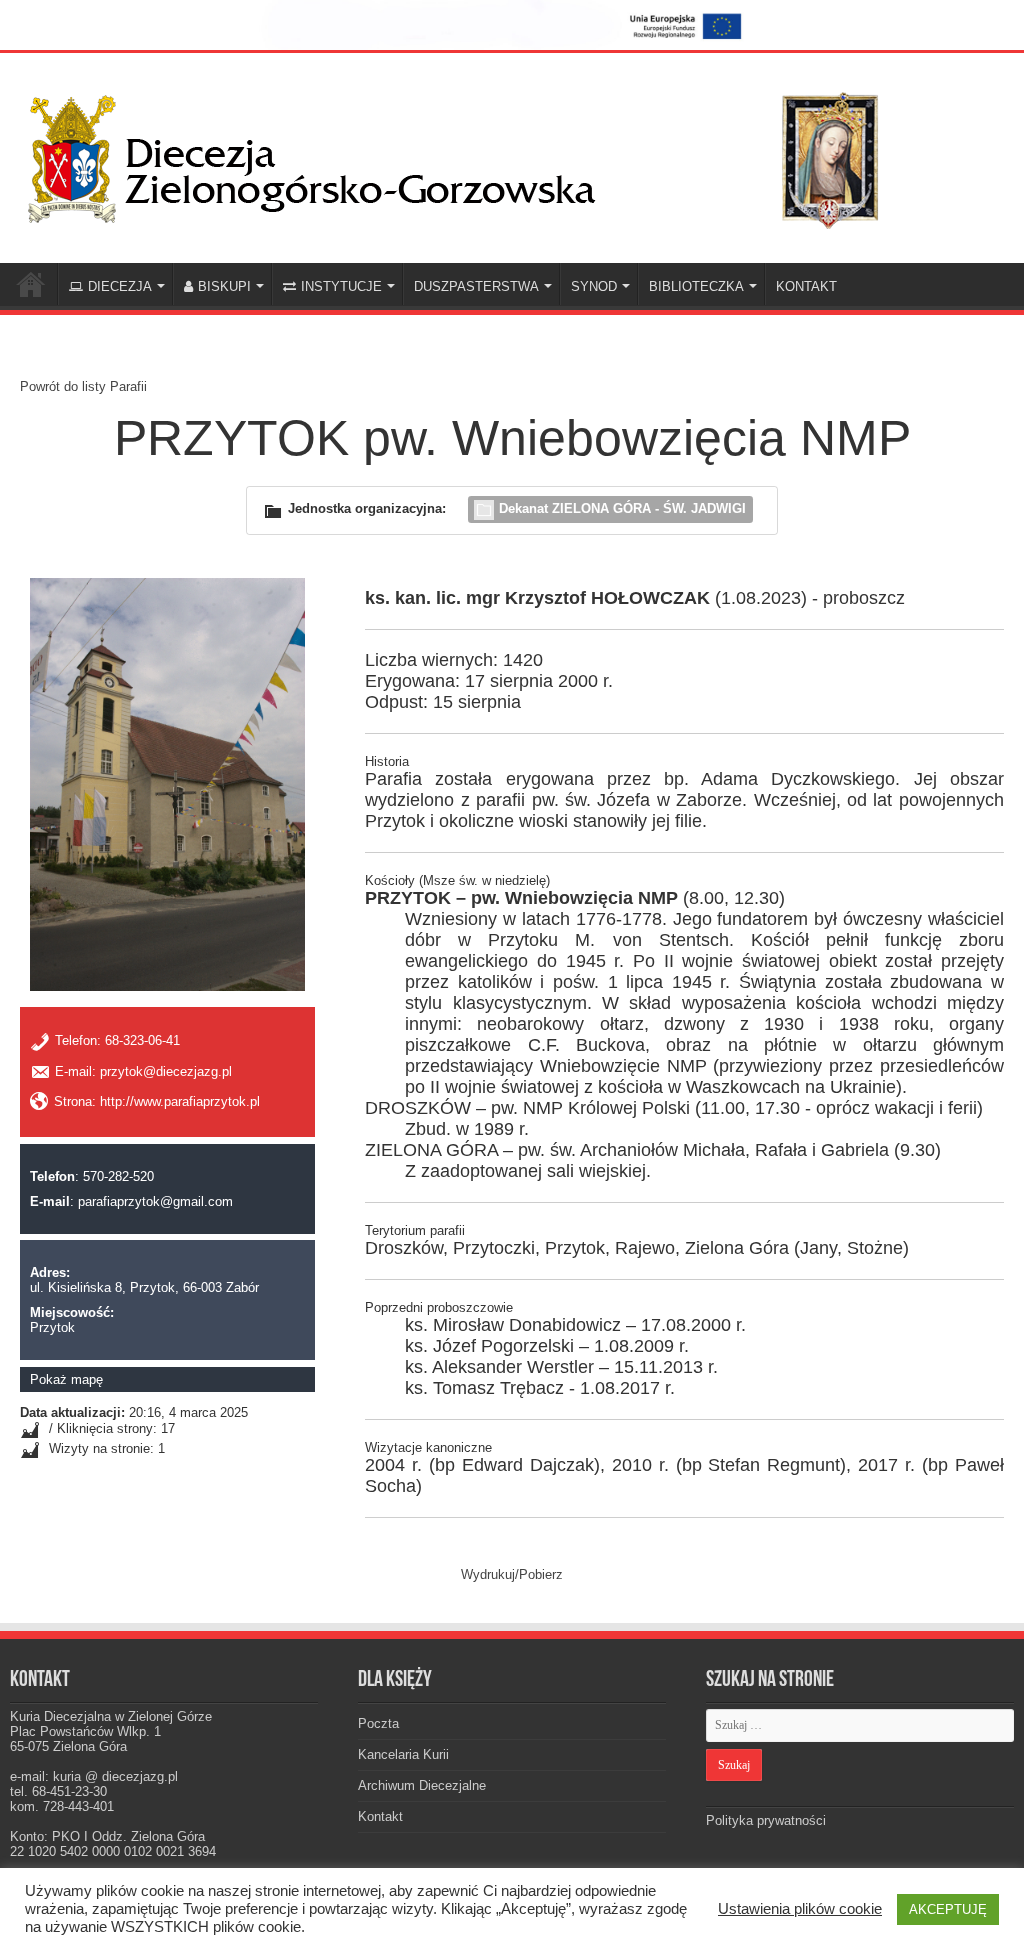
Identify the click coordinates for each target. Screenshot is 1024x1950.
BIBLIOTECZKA (696, 286)
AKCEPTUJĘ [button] (948, 1909)
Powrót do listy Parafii (83, 386)
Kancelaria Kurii (403, 1754)
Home (31, 284)
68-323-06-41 (142, 1041)
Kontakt (380, 1816)
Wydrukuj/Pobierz (512, 1574)
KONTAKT (806, 286)
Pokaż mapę (66, 1379)
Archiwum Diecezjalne (422, 1785)
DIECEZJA (120, 286)
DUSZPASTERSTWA (476, 286)
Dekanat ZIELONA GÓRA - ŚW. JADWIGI (622, 508)
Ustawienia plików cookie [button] (800, 1909)
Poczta (378, 1723)
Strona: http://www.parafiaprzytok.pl (157, 1101)
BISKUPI (224, 286)
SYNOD (594, 286)
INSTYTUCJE (341, 286)
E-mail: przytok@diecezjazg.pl (143, 1071)
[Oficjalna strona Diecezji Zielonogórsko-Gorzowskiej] (470, 155)
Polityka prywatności (766, 1820)
